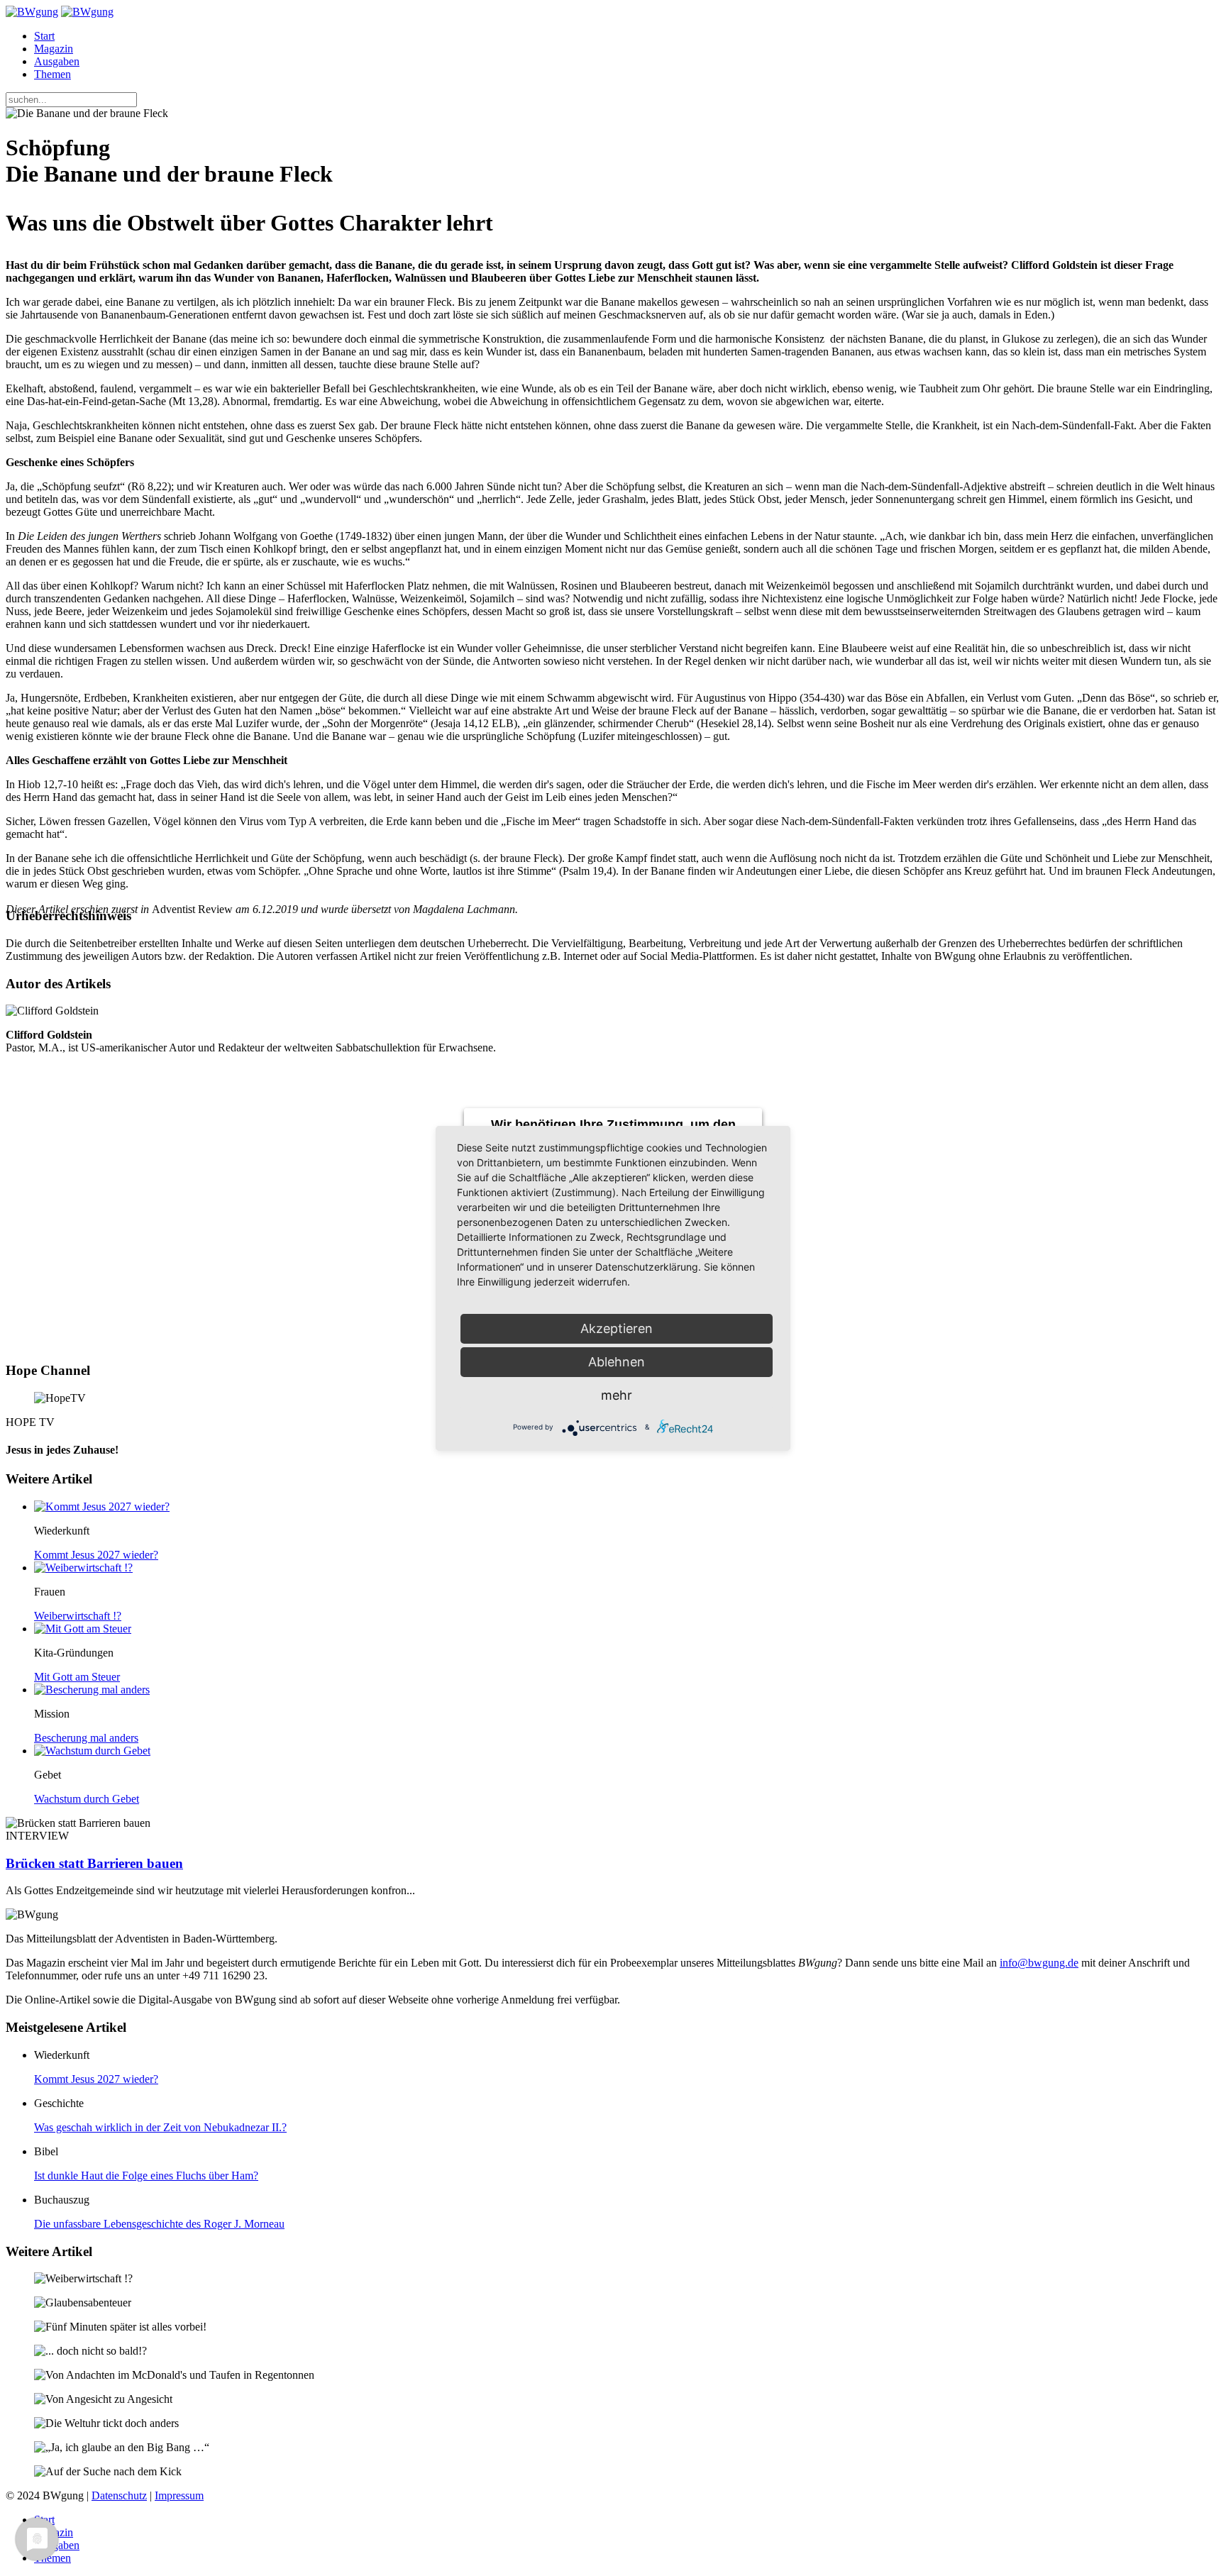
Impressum (179, 2495)
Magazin (54, 49)
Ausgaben (57, 61)
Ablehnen (617, 1362)
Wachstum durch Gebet (87, 1799)
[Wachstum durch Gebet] (92, 1751)
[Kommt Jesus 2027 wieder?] (102, 1507)
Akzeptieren (617, 1328)
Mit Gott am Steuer (77, 1677)
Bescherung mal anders (86, 1738)
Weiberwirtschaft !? (78, 1616)
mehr (617, 1395)
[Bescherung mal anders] (92, 1690)
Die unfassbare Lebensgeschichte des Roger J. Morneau (159, 2224)
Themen (53, 74)
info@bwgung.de (1039, 1963)
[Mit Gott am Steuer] (83, 1629)
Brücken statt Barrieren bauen (94, 1863)
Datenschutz (119, 2495)
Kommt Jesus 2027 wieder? (96, 1555)
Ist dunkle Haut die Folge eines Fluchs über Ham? (146, 2176)
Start (44, 36)
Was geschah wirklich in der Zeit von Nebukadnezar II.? (160, 2127)
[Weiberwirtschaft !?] (83, 1568)
